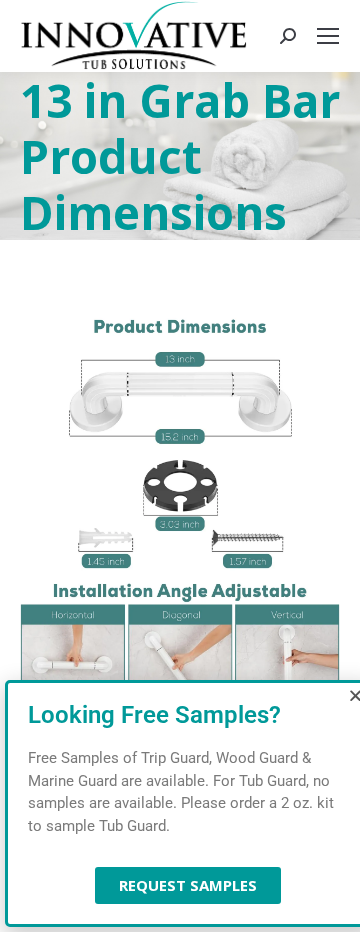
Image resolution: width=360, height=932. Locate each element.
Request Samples (188, 885)
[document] (180, 466)
